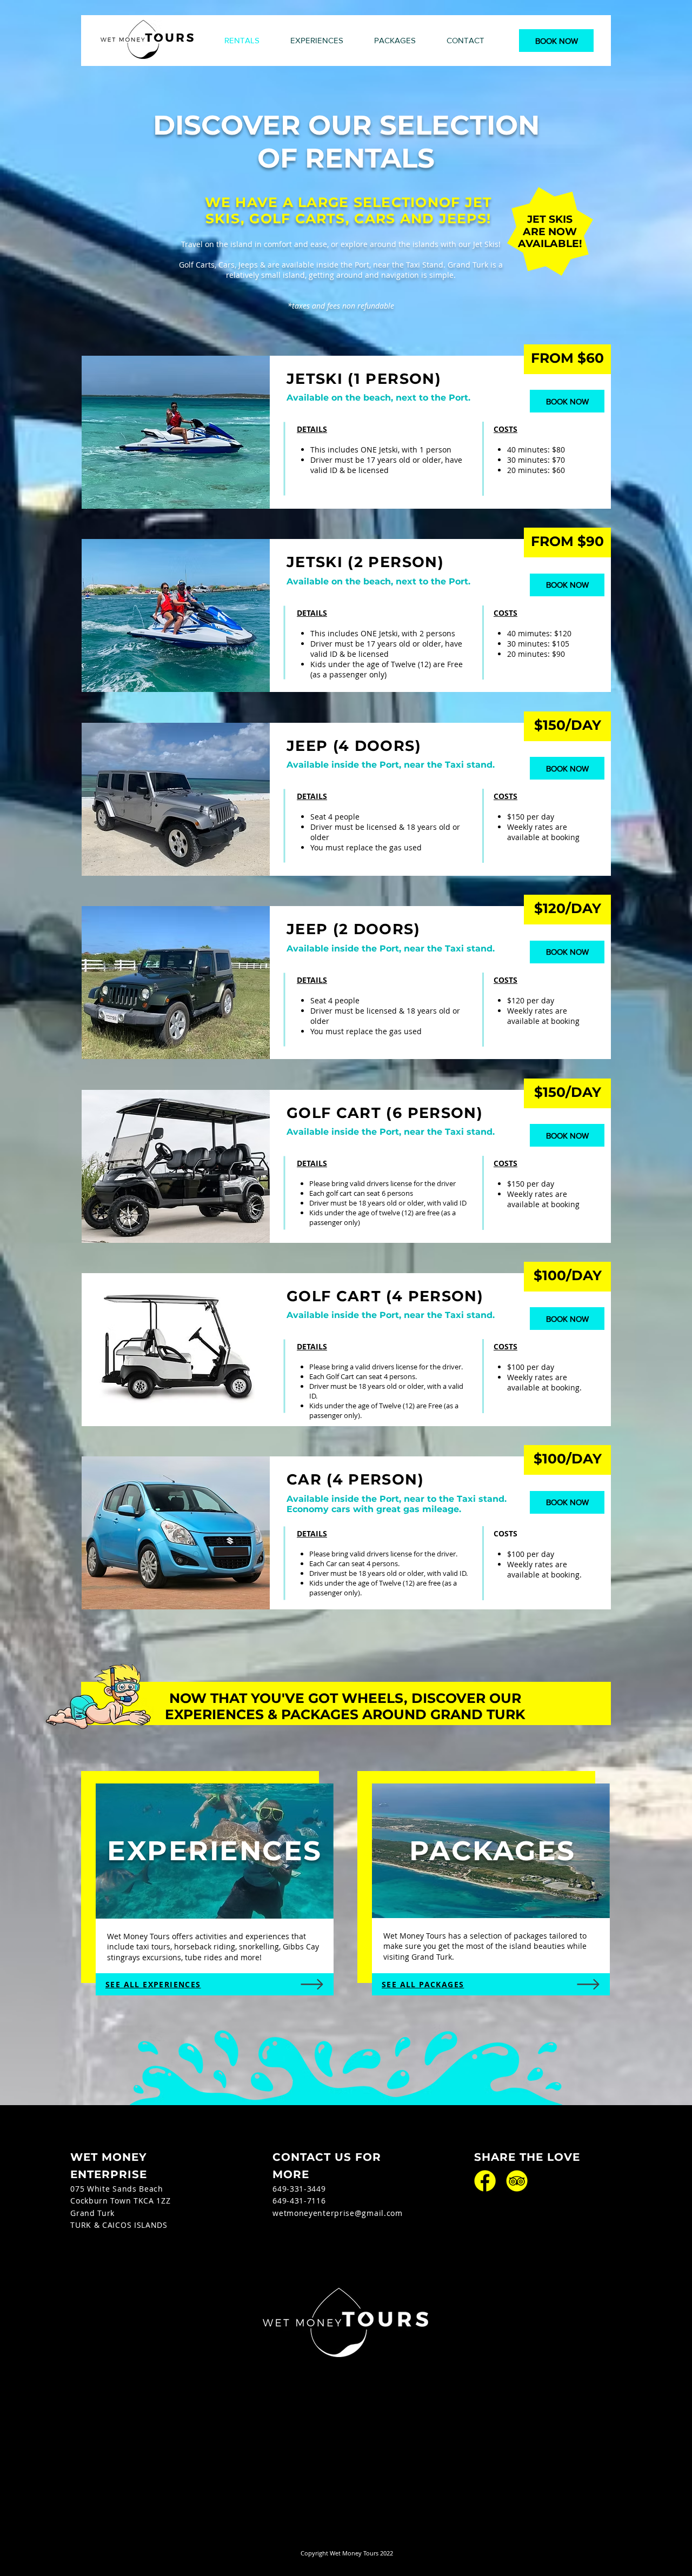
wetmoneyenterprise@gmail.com (338, 2213)
